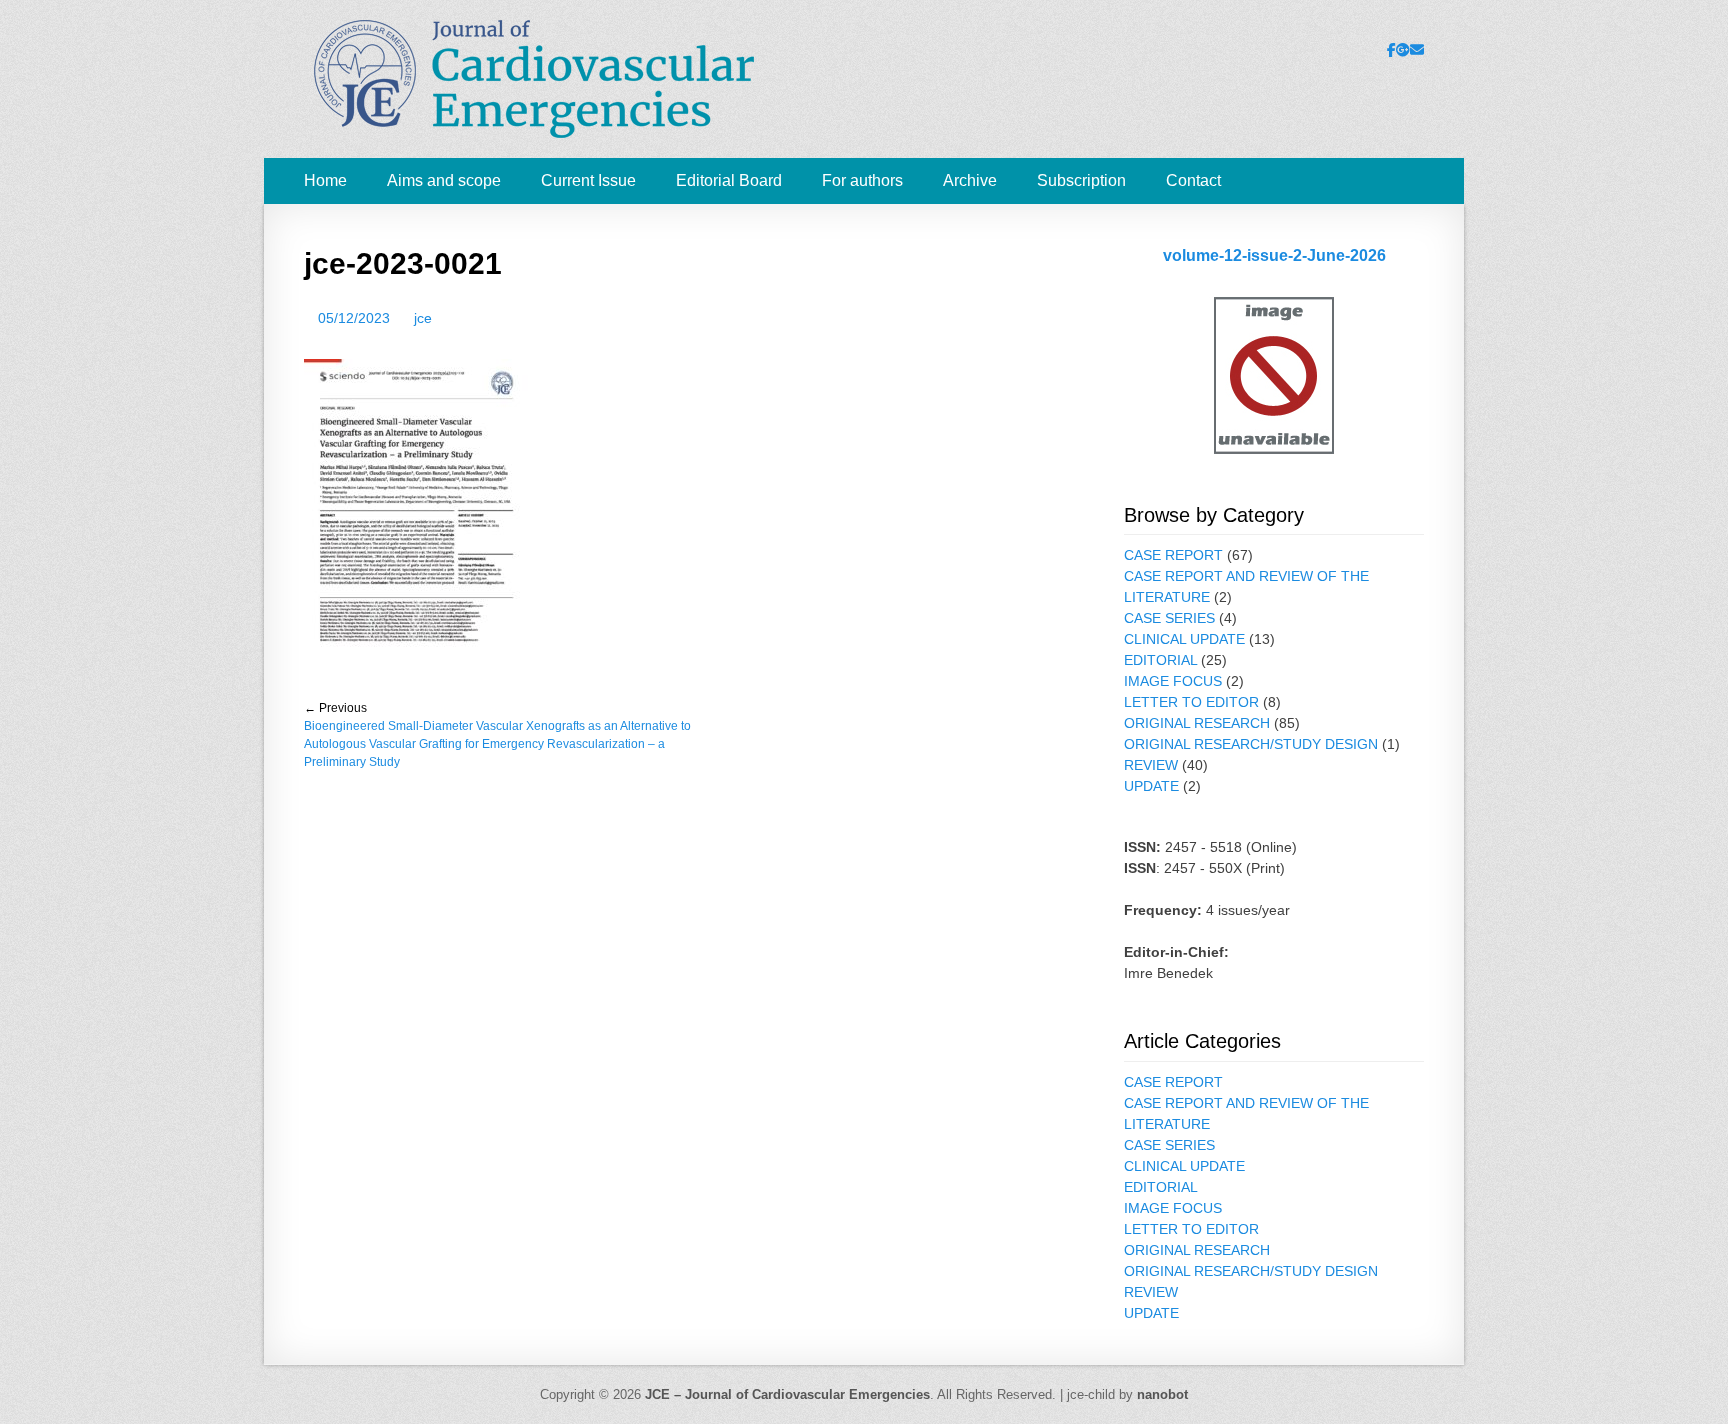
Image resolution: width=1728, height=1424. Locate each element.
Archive (970, 180)
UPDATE (1151, 786)
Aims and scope (444, 180)
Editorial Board (729, 180)
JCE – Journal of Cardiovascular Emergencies (787, 1394)
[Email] (1417, 50)
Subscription (1081, 180)
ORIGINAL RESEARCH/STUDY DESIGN (1251, 744)
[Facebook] (1391, 50)
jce (423, 318)
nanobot (1162, 1394)
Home (325, 180)
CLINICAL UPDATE (1184, 639)
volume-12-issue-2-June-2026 (1274, 255)
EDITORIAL (1160, 660)
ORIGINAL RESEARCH (1197, 723)
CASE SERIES (1169, 618)
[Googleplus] (1403, 50)
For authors (862, 180)
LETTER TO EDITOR (1191, 702)
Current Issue (588, 180)
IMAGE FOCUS (1173, 681)
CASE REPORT (1173, 555)
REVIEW (1151, 765)
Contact (1193, 180)
